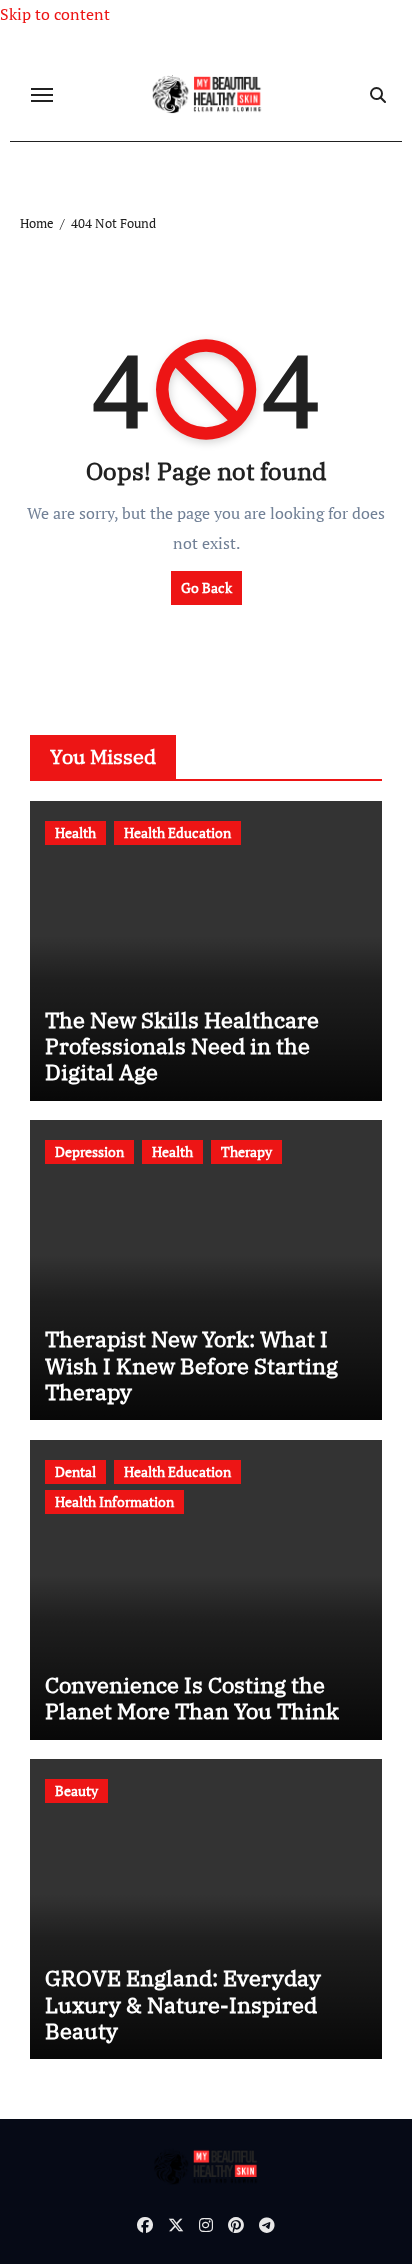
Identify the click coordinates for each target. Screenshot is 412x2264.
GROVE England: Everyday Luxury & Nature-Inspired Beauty (183, 2004)
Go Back (206, 587)
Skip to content (55, 14)
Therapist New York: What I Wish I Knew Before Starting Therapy (191, 1365)
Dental (75, 1471)
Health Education (177, 832)
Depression (89, 1151)
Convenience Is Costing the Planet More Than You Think (192, 1697)
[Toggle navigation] (42, 95)
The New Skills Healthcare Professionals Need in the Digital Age (182, 1046)
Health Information (114, 1501)
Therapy (246, 1151)
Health (75, 832)
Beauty (76, 1790)
